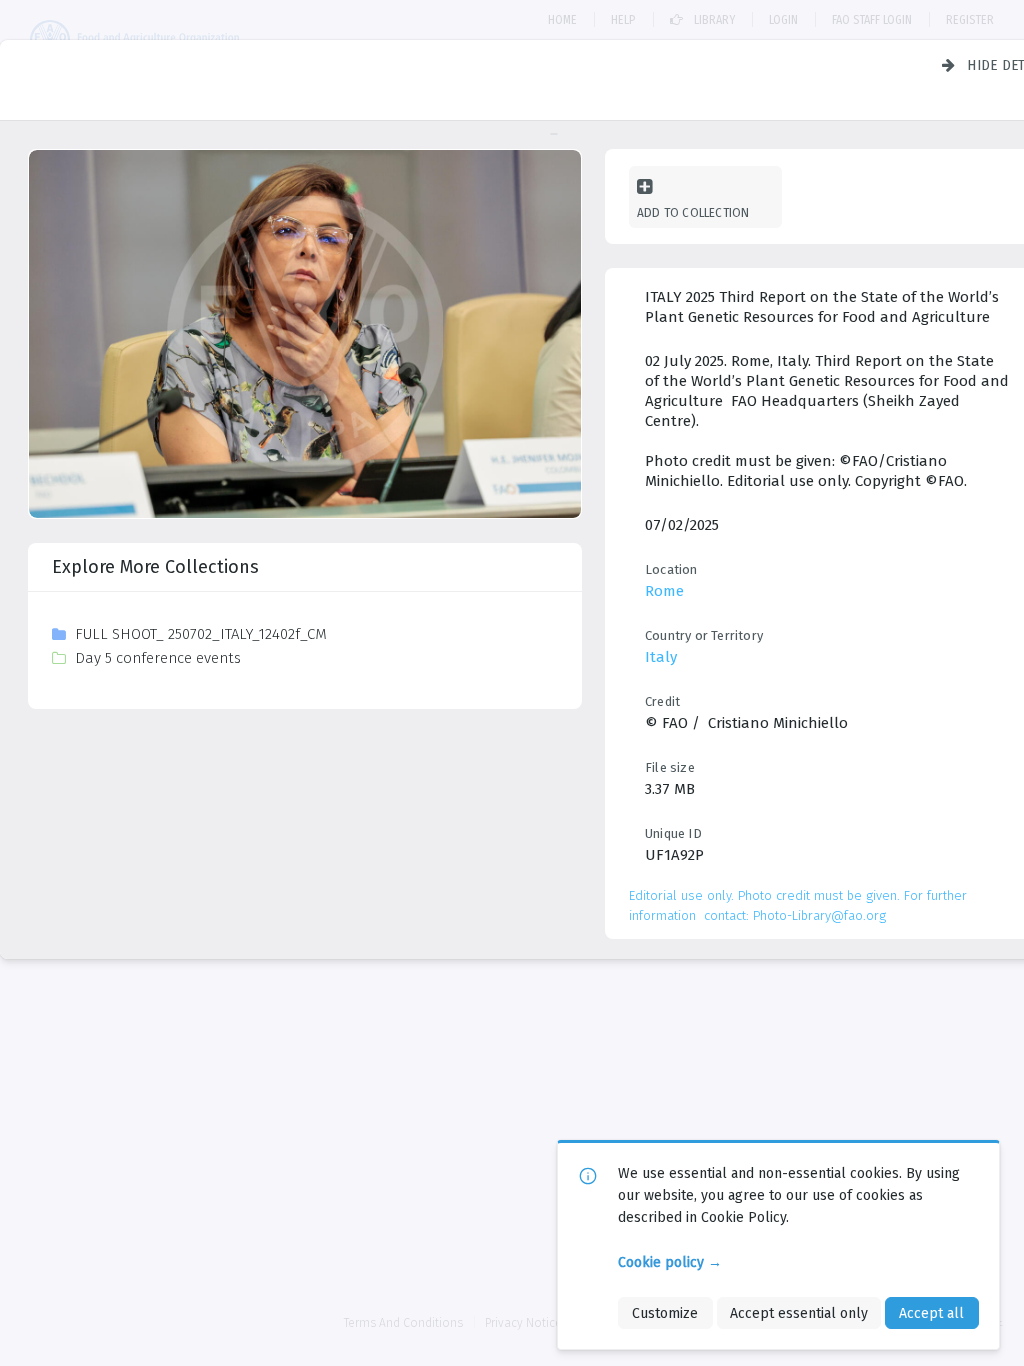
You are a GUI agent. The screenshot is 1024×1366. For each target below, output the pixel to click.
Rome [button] (664, 591)
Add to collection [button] (693, 212)
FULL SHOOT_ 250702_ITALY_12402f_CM (201, 634)
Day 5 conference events (158, 658)
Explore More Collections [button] (155, 567)
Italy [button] (661, 657)
